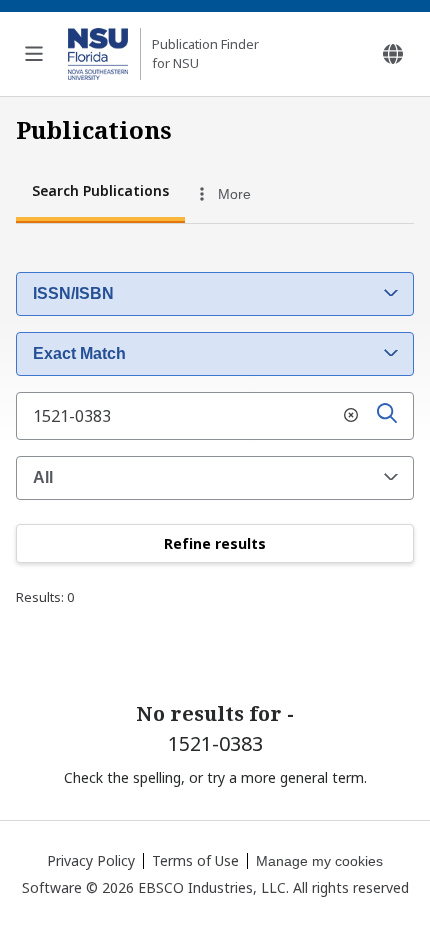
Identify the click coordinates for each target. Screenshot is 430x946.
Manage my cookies (319, 861)
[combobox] (271, 194)
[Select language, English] (393, 54)
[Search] (387, 416)
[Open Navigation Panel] (34, 54)
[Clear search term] (351, 416)
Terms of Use (195, 860)
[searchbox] (215, 416)
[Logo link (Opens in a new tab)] (98, 54)
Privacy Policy (91, 860)
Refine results (215, 543)
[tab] (100, 193)
